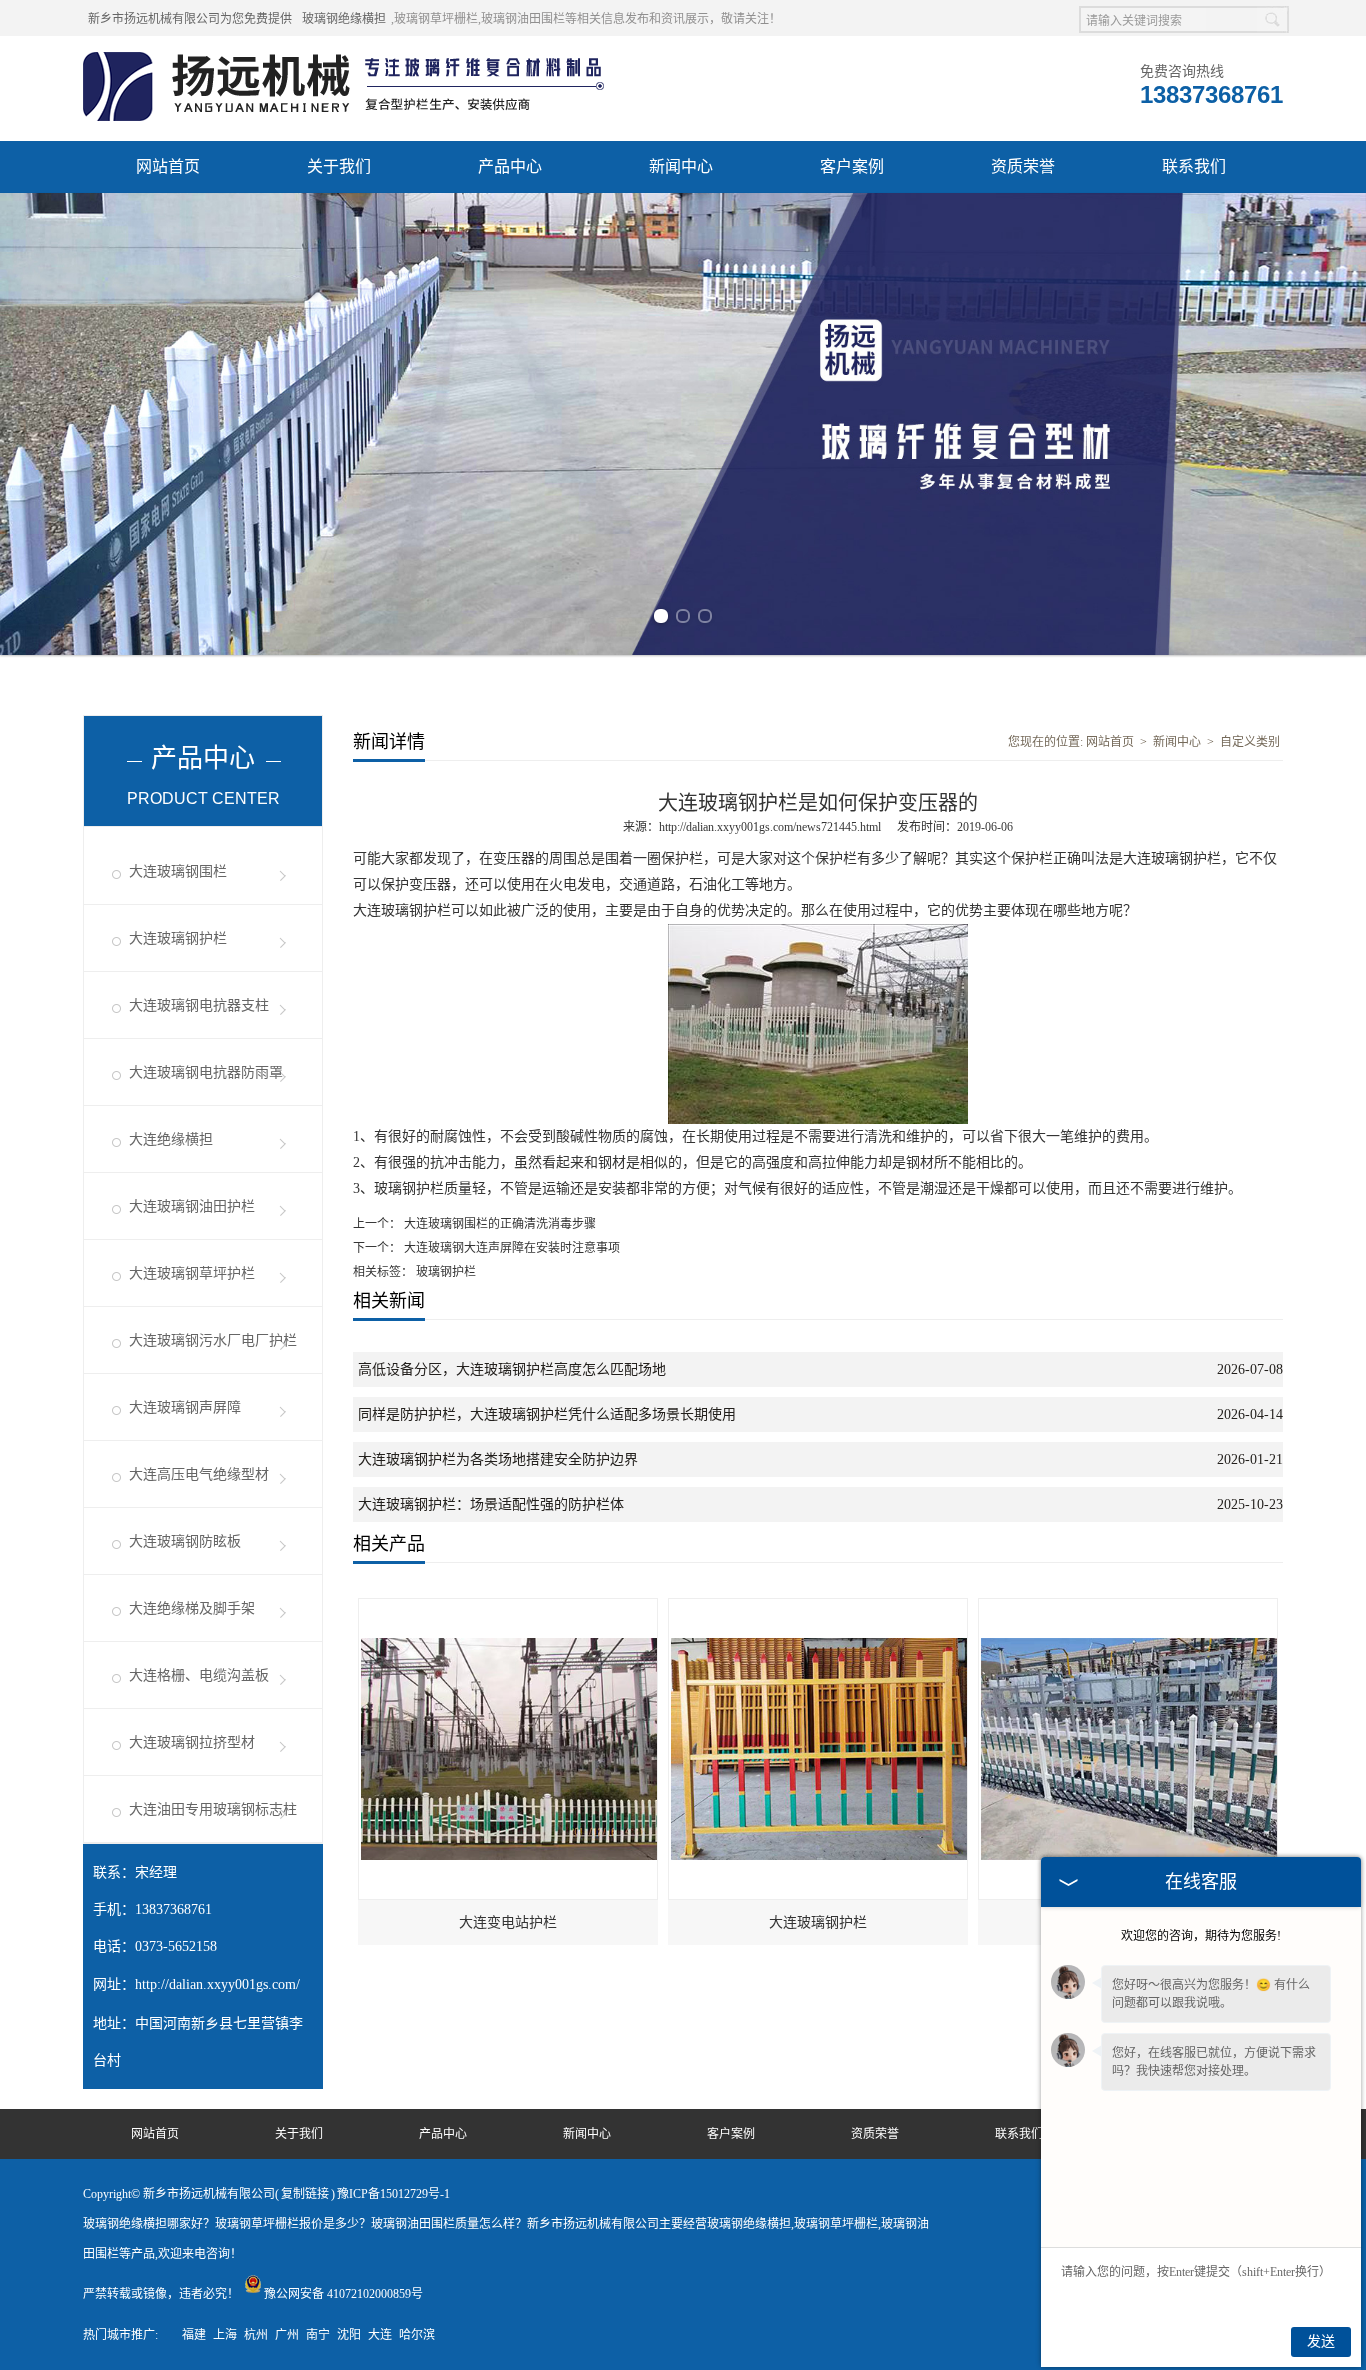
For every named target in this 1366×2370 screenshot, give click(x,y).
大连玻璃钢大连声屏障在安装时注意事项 (510, 1248)
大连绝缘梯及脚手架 (192, 1608)
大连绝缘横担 (171, 1139)
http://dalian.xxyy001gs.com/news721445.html (770, 827)
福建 (194, 2335)
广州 (287, 2335)
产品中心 (510, 166)
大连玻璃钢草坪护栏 (192, 1273)
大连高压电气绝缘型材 (199, 1474)
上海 (225, 2335)
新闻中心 (681, 166)
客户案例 (852, 166)
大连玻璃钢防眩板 (185, 1541)
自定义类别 (1250, 742)
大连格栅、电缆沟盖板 (199, 1675)
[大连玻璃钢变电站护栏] (1129, 1608)
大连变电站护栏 (508, 1922)
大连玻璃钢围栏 (178, 871)
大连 (380, 2335)
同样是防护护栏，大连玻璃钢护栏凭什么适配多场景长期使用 (547, 1414)
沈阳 (349, 2335)
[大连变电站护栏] (509, 1608)
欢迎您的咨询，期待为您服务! (1201, 1936)
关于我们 (339, 166)
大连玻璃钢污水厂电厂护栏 (213, 1340)
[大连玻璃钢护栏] (819, 1608)
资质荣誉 (1023, 166)
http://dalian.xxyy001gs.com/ (217, 1984)
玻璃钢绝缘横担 (344, 19)
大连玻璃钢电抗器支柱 (199, 1005)
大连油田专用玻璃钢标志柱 (213, 1809)
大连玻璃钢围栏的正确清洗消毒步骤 (498, 1224)
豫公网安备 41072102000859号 (343, 2294)
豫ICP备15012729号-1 (393, 2194)
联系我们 (1194, 166)
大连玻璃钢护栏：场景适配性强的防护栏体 (491, 1504)
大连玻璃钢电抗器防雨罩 (206, 1072)
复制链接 (305, 2194)
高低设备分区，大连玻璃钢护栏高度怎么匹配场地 (512, 1369)
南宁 (318, 2335)
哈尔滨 (417, 2335)
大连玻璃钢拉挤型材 (192, 1742)
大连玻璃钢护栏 (178, 938)
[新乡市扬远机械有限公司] (347, 61)
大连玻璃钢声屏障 (185, 1407)
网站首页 (168, 166)
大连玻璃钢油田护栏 (192, 1206)
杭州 (256, 2335)
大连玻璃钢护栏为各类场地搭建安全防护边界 (498, 1459)
